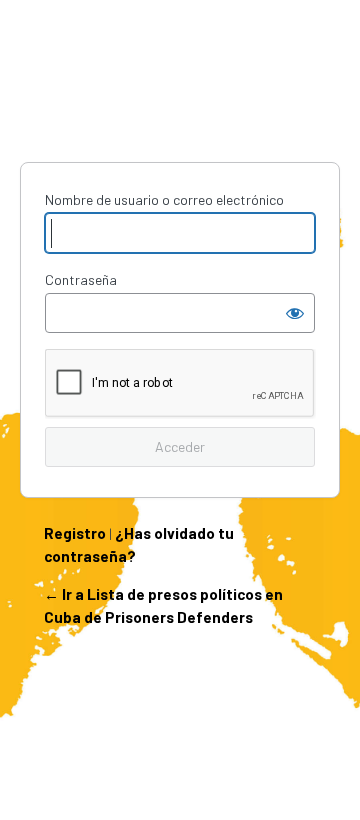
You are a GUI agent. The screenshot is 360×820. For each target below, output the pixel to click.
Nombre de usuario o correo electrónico (164, 199)
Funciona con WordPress (180, 88)
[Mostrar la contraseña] (295, 313)
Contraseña (81, 279)
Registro (75, 533)
